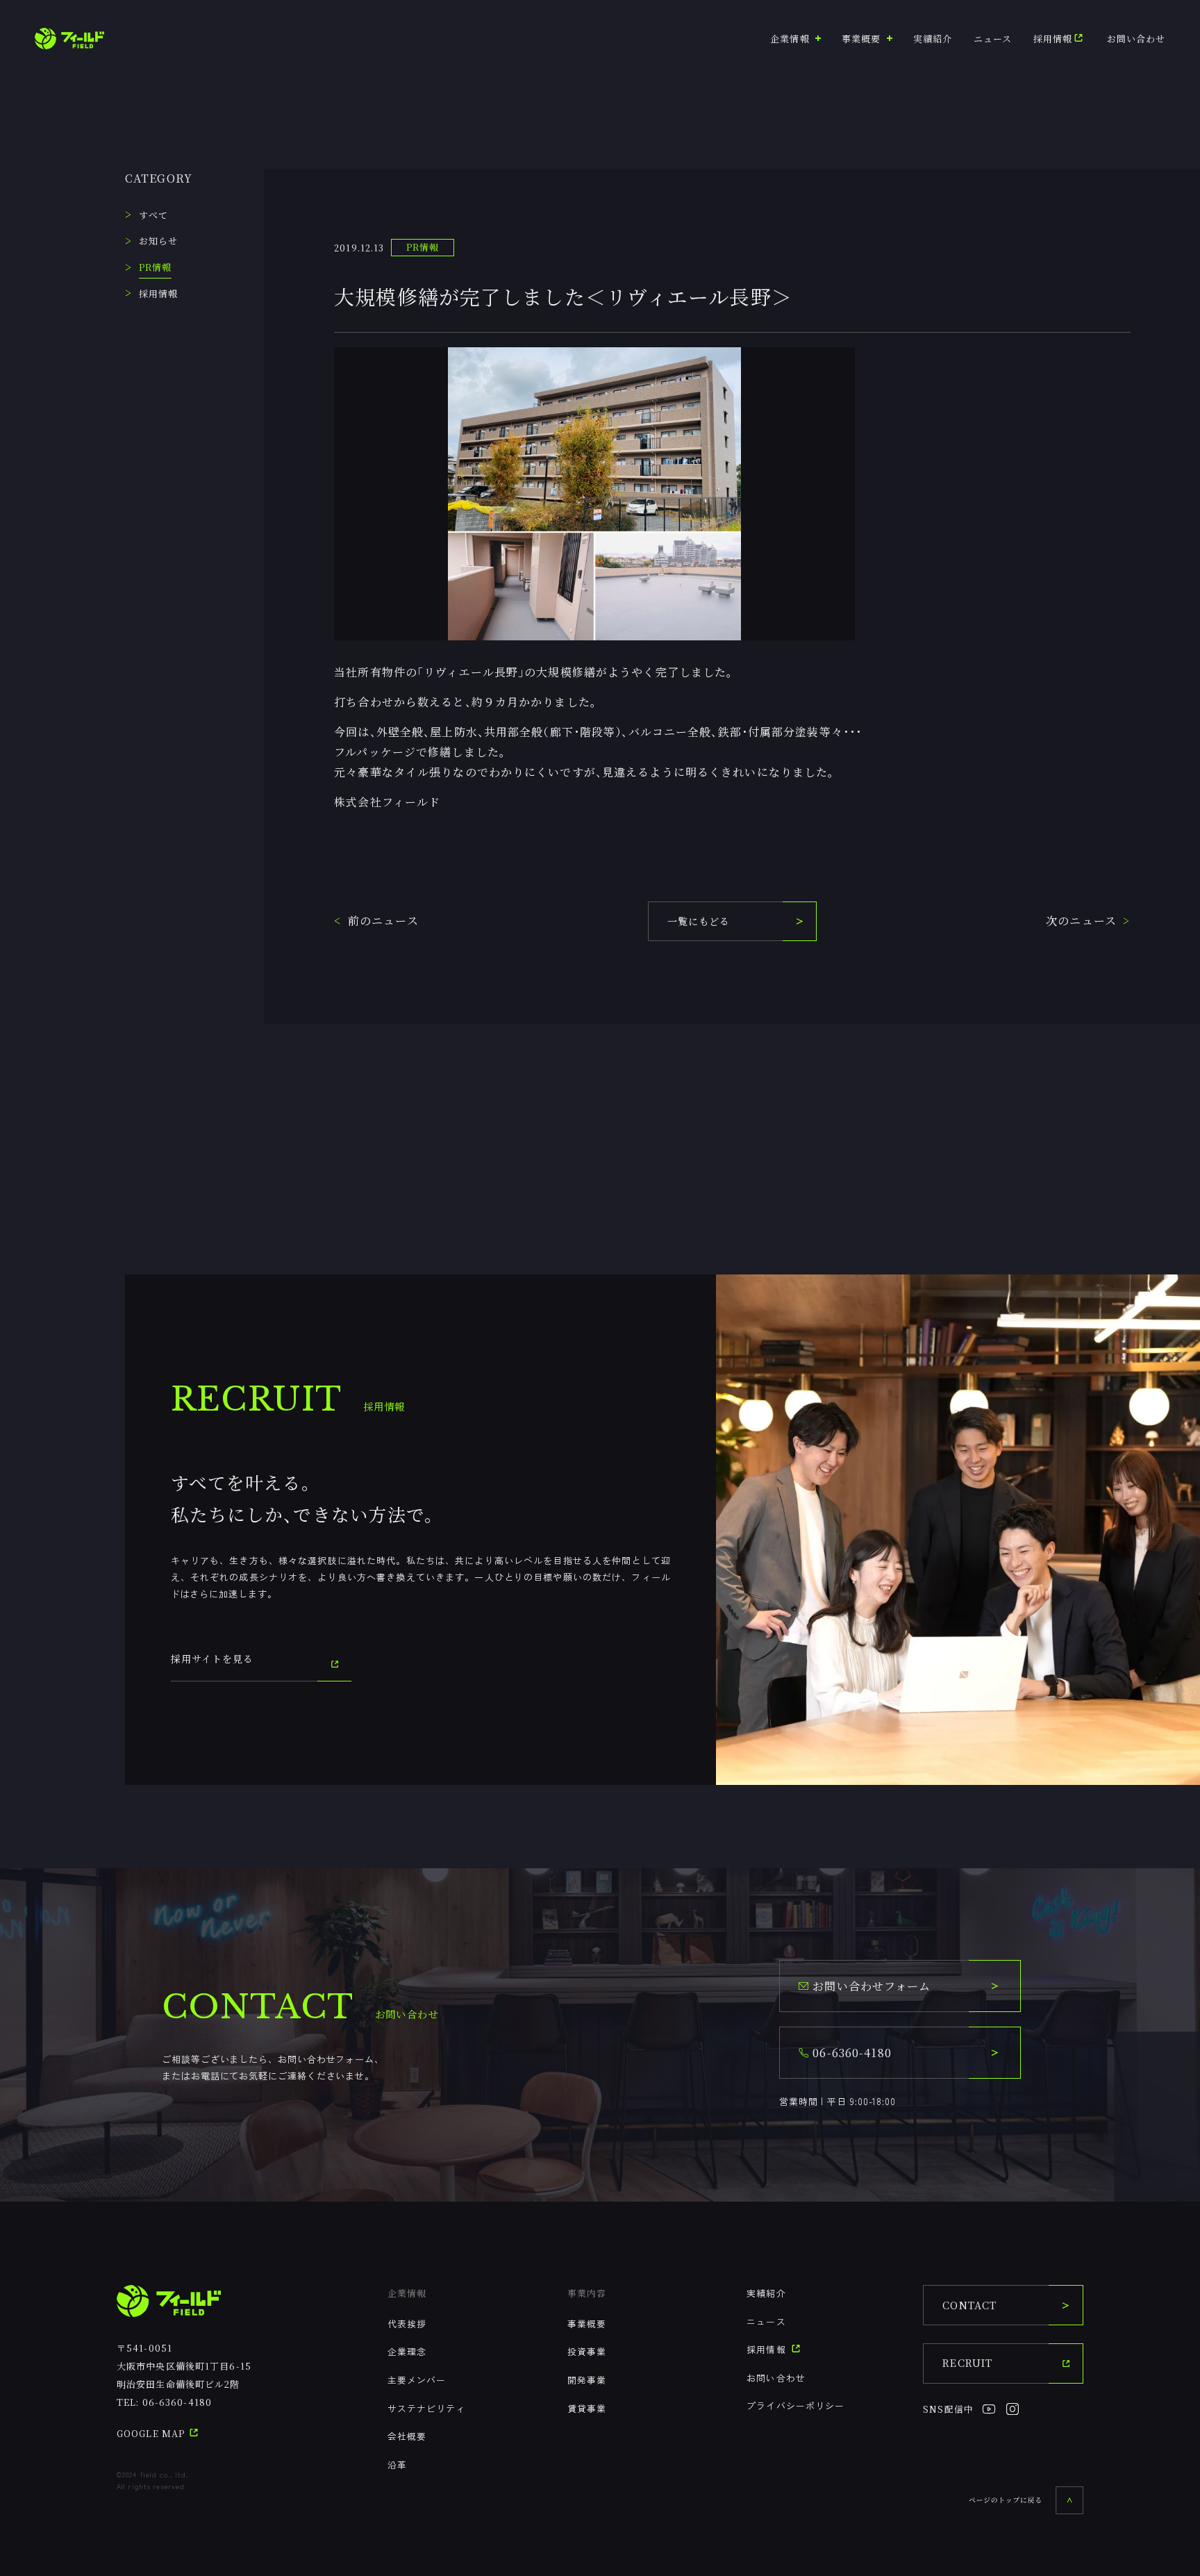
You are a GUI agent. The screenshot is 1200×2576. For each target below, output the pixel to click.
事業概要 (587, 2324)
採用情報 (1053, 39)
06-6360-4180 (177, 2402)
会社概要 (407, 2436)
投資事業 (587, 2351)
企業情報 (407, 2293)
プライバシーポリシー (795, 2405)
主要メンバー (417, 2380)
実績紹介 (933, 39)
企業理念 (407, 2351)
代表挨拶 (407, 2324)
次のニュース (1081, 921)
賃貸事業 (587, 2408)
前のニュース (383, 921)
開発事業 (587, 2380)
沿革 (397, 2465)
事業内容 (587, 2293)
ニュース (993, 39)
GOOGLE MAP (152, 2433)
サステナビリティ (427, 2408)
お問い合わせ (1136, 39)
